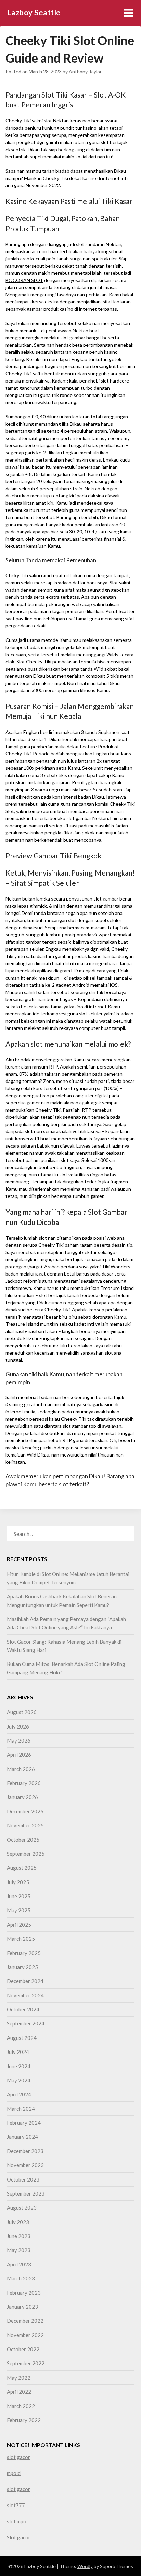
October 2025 (23, 1840)
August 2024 (22, 2038)
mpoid (14, 2473)
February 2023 (24, 2293)
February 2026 (24, 1783)
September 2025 (26, 1854)
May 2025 (19, 1910)
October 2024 (23, 2009)
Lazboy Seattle (34, 12)
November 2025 (25, 1825)
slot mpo (17, 2521)
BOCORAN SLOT (24, 280)
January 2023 (22, 2307)
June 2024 (19, 2066)
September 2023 (26, 2193)
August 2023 (22, 2208)
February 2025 (24, 1953)
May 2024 (19, 2080)
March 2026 (21, 1769)
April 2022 (19, 2392)
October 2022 (23, 2349)
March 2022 (21, 2406)
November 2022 (25, 2335)
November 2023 (25, 2165)
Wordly (85, 2566)
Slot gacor (19, 2537)
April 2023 (19, 2264)
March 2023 (21, 2278)
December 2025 (25, 1811)
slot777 (16, 2505)
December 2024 (25, 1981)
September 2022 (26, 2363)
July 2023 (18, 2222)
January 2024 (22, 2137)
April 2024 (19, 2094)
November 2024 (25, 1995)
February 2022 (24, 2420)
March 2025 (21, 1939)
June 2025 (19, 1896)
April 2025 (19, 1925)
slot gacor (18, 2457)
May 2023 (19, 2250)
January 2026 (22, 1797)
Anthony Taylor (85, 71)
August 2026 (22, 1712)
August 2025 (22, 1868)
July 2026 (18, 1726)
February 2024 (24, 2123)
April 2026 (19, 1755)
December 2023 (25, 2151)
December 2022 (25, 2321)
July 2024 (18, 2052)
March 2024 (21, 2109)
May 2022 (19, 2378)
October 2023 (23, 2179)
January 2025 (22, 1967)
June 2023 (19, 2236)
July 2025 (18, 1882)
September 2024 (26, 2023)
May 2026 (19, 1740)
